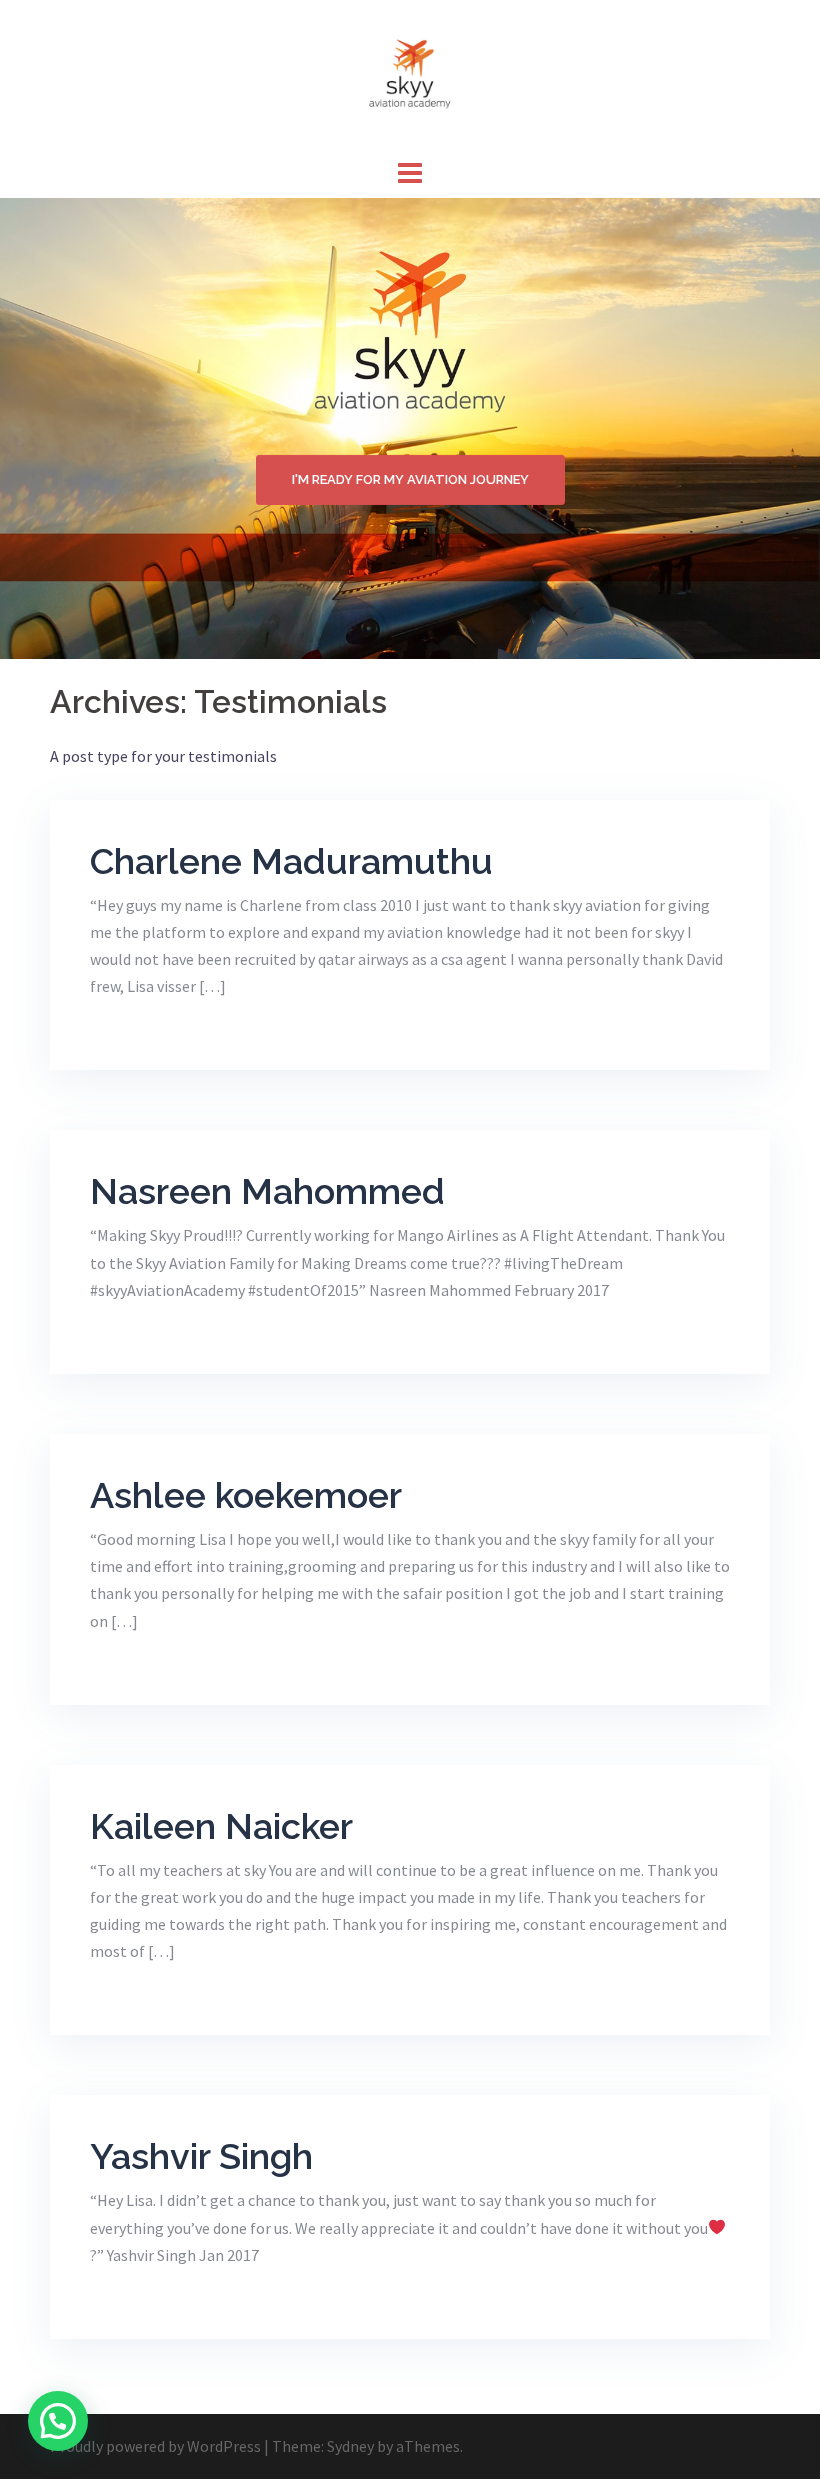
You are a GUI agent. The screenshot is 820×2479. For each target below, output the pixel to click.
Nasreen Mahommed (267, 1191)
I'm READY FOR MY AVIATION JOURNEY (410, 479)
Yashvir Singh (201, 2156)
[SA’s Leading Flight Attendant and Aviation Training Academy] (410, 75)
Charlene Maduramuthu (291, 861)
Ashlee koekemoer (246, 1495)
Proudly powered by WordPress (155, 2446)
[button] (58, 2421)
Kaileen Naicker (221, 1826)
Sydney (350, 2446)
